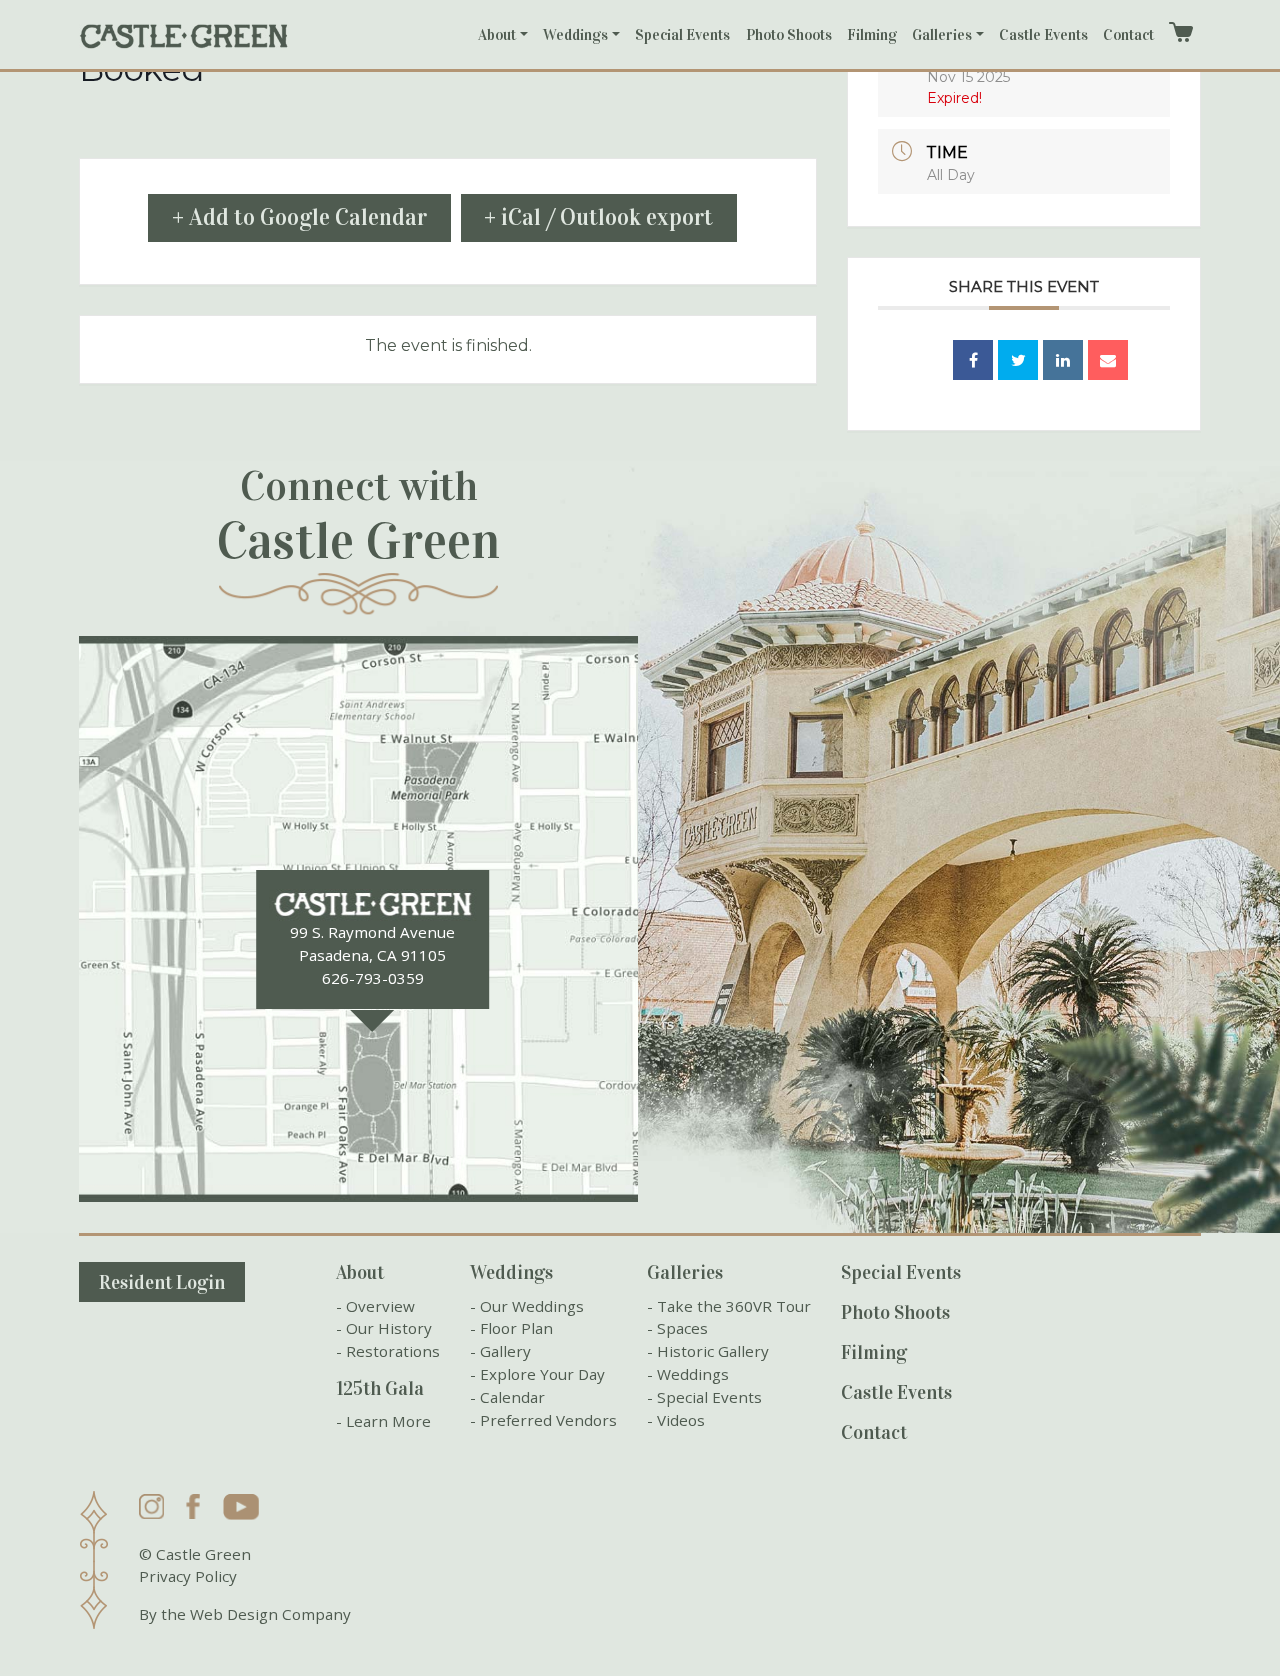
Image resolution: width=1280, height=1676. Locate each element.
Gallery (505, 1351)
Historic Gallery (713, 1351)
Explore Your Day (542, 1374)
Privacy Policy (188, 1576)
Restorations (393, 1351)
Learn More (388, 1421)
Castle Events (1043, 35)
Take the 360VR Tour (734, 1306)
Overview (380, 1306)
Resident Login (162, 1282)
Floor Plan (516, 1328)
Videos (681, 1420)
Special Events (682, 35)
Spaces (682, 1328)
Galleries (942, 35)
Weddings (575, 35)
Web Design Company (270, 1614)
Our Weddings (532, 1306)
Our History (389, 1328)
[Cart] (1181, 32)
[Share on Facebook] (973, 360)
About (497, 35)
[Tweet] (1018, 360)
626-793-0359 (373, 978)
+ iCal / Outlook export (598, 217)
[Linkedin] (1063, 360)
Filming (872, 35)
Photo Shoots (789, 35)
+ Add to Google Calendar (299, 217)
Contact (1128, 35)
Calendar (512, 1397)
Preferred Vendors (548, 1420)
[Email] (1108, 360)
